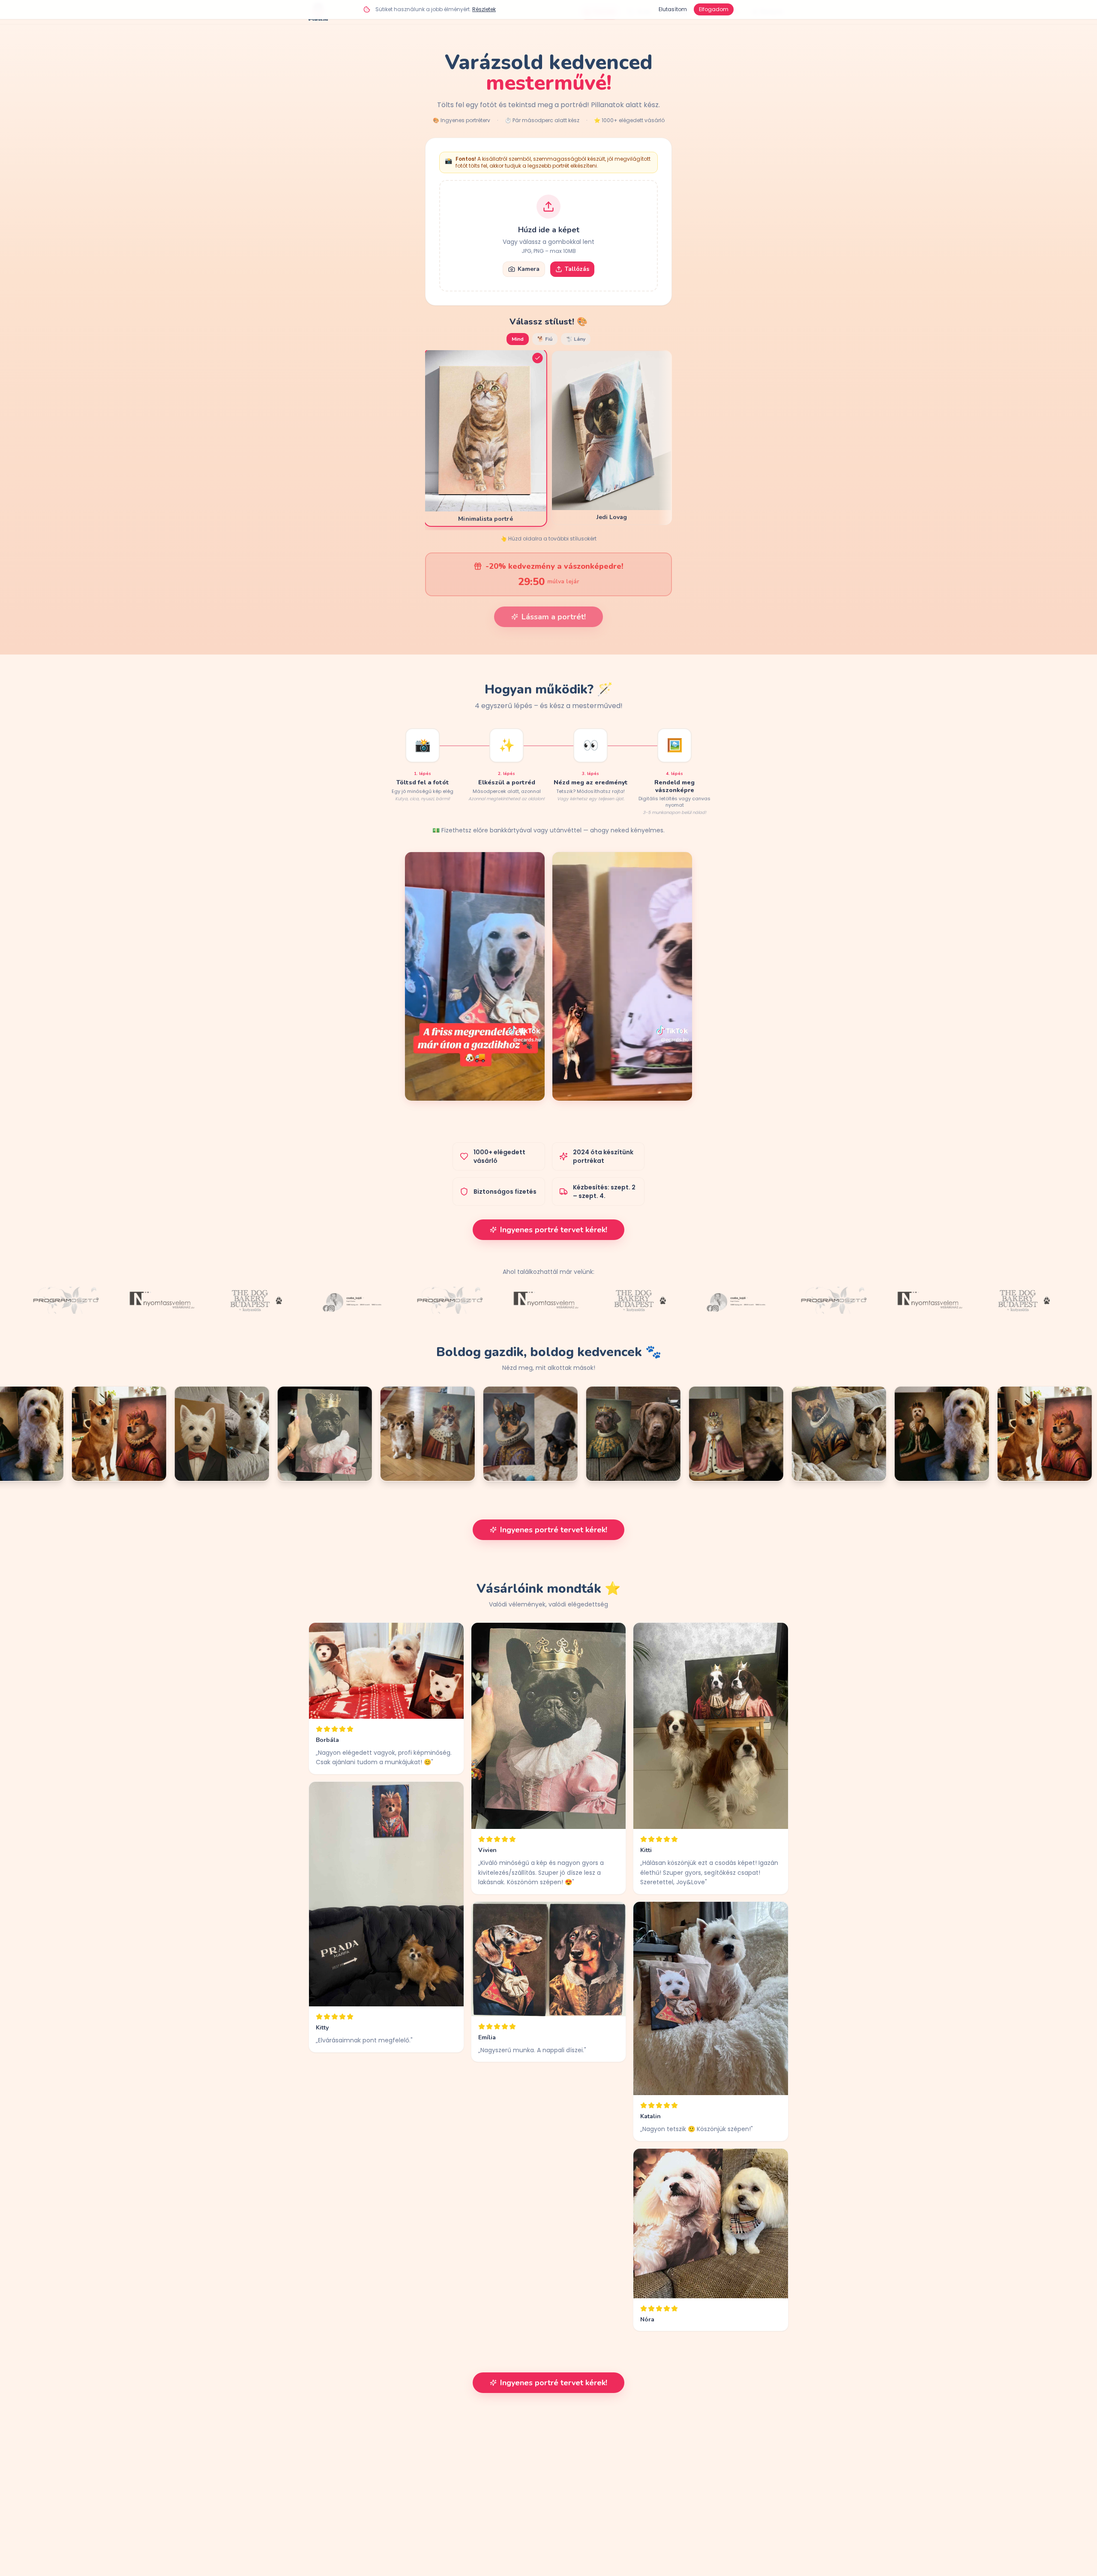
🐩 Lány (576, 339)
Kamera (529, 269)
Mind (518, 339)
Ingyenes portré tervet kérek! (554, 1230)
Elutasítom (673, 9)
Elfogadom (714, 9)
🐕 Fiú (545, 339)
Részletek (484, 9)
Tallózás (577, 269)
